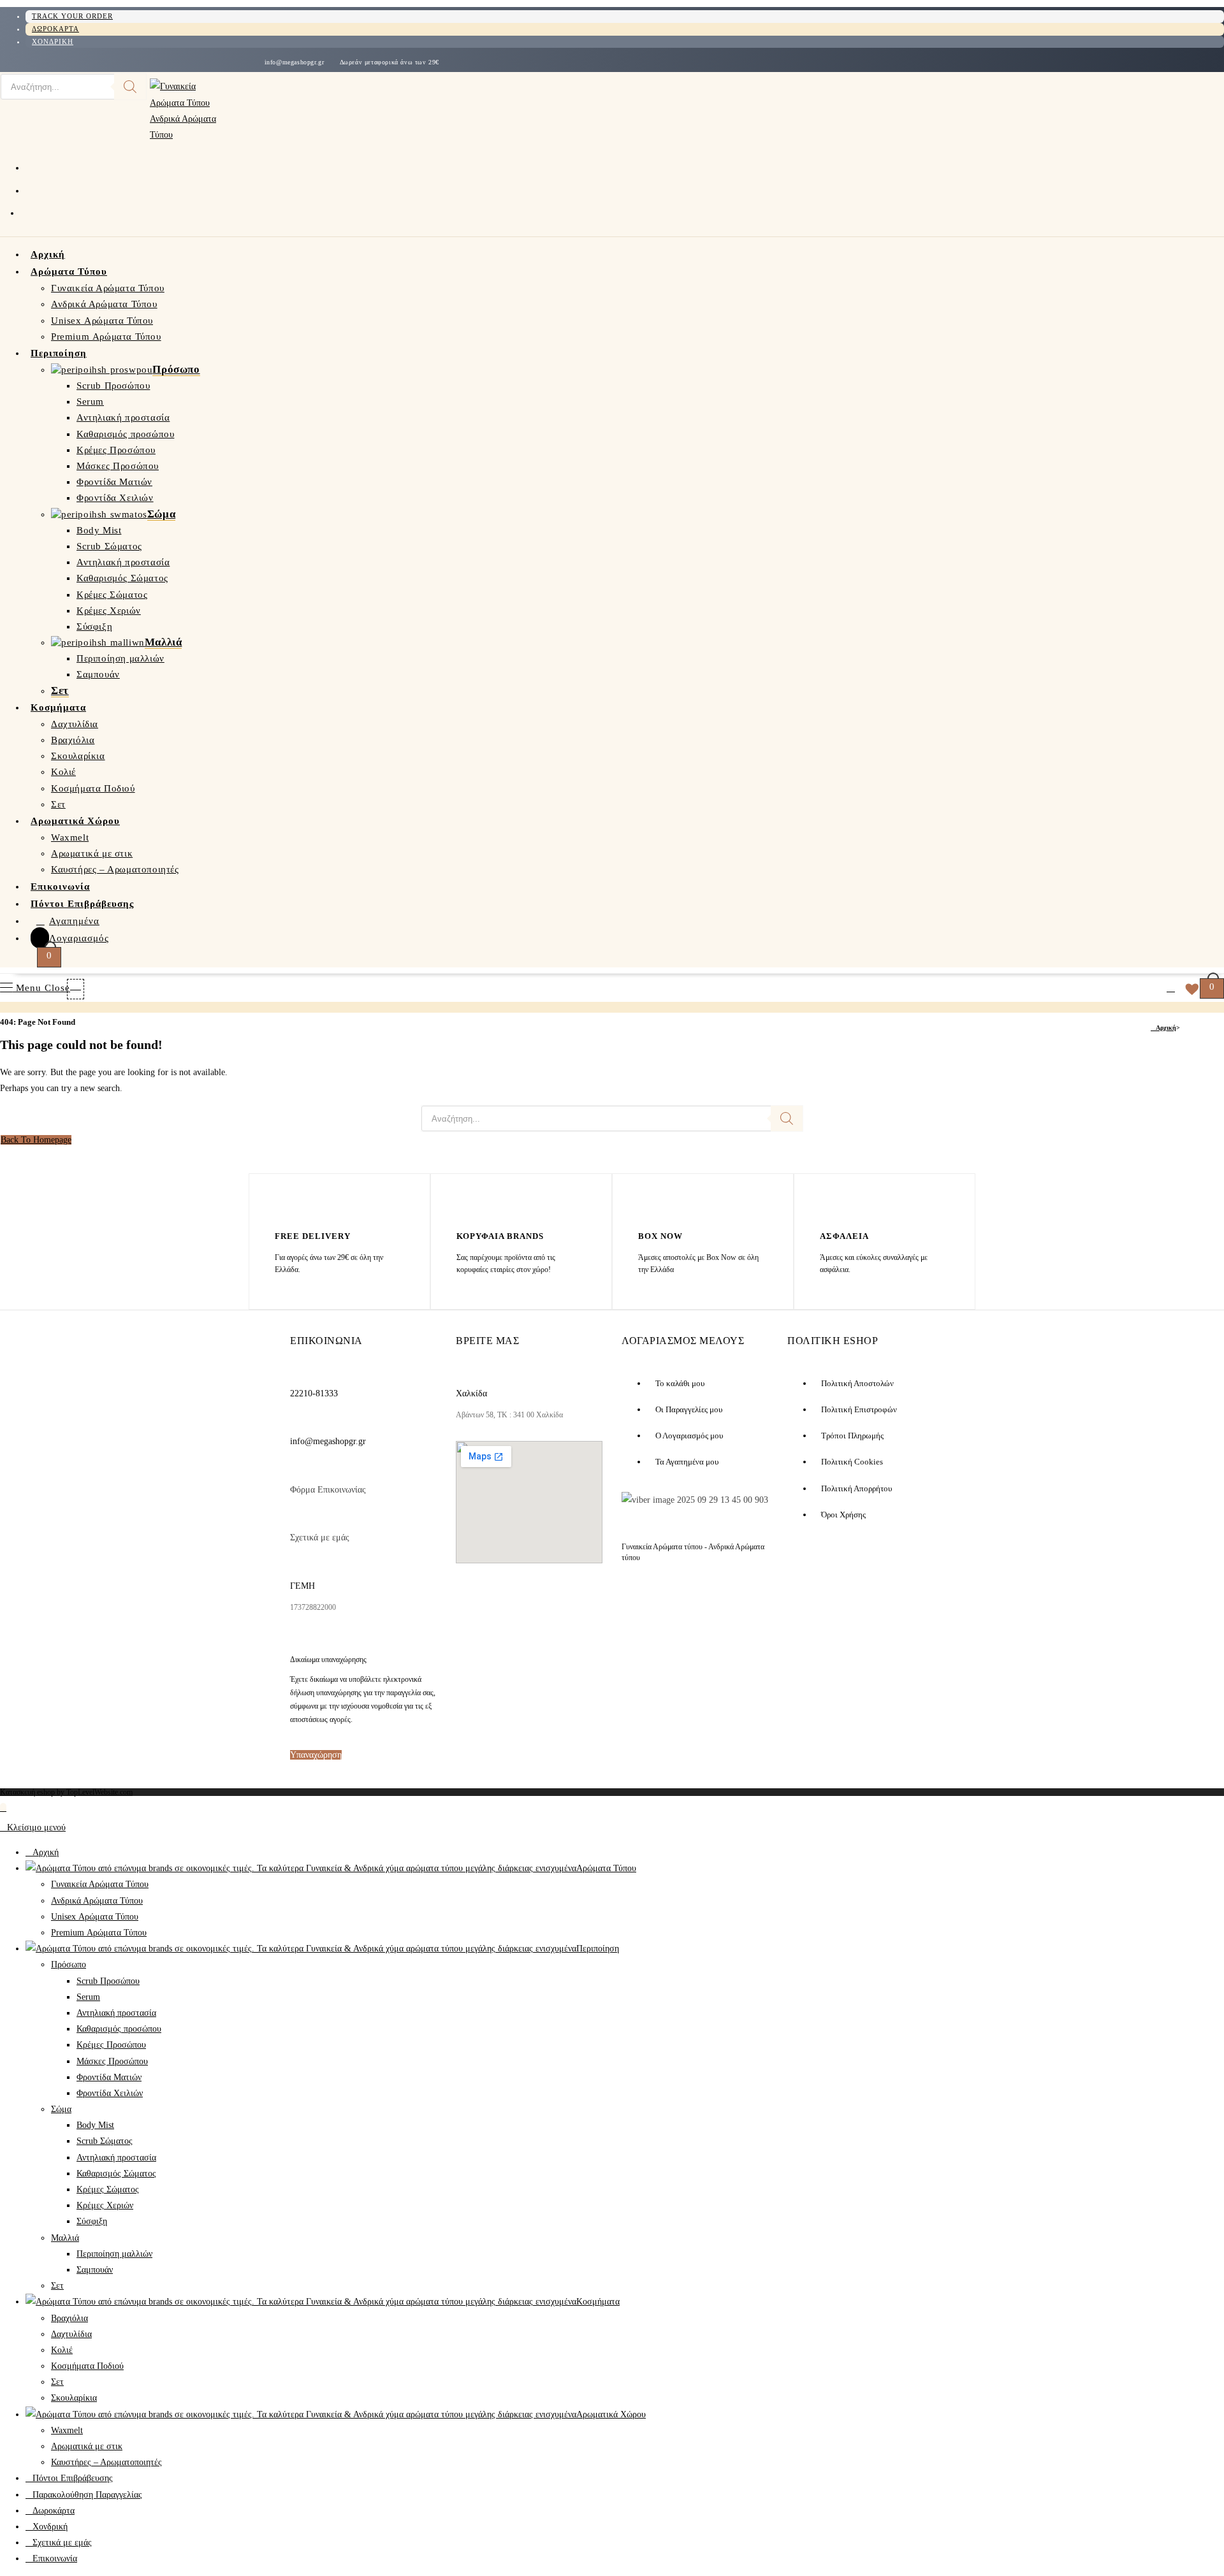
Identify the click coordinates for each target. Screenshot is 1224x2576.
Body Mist (95, 2125)
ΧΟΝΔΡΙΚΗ (53, 41)
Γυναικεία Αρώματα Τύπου (100, 1884)
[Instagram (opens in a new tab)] (31, 189)
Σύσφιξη (92, 2221)
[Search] (130, 87)
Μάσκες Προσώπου (112, 2061)
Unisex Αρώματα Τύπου (95, 1917)
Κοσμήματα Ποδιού (87, 2366)
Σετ (57, 2286)
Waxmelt (67, 2430)
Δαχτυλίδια (71, 2334)
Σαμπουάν (95, 2270)
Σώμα (61, 2109)
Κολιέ (62, 2350)
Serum (88, 1997)
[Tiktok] (576, 1603)
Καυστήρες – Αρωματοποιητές (106, 2462)
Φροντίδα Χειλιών (110, 2093)
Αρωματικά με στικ (87, 2446)
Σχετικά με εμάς (320, 1538)
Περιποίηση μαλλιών (114, 2254)
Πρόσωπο (69, 1965)
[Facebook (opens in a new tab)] (31, 166)
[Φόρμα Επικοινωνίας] (297, 1470)
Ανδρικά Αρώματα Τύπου (97, 1901)
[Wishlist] (1189, 988)
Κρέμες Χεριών (105, 2205)
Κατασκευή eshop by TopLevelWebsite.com (66, 1792)
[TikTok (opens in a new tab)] (29, 212)
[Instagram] (529, 1603)
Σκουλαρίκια (74, 2398)
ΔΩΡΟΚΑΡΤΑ (55, 29)
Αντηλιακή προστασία (116, 2013)
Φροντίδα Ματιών (109, 2077)
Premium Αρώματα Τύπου (99, 1933)
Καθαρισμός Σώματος (116, 2174)
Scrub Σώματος (105, 2141)
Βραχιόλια (69, 2318)
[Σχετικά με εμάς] (297, 1517)
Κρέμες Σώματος (108, 2189)
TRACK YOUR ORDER (72, 16)
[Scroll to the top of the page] (3, 1808)
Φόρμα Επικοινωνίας (328, 1490)
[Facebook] (478, 1603)
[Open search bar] (84, 986)
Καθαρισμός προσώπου (119, 2029)
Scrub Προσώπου (108, 1981)
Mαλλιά (65, 2238)
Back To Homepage (36, 1140)
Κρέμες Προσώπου (111, 2045)
